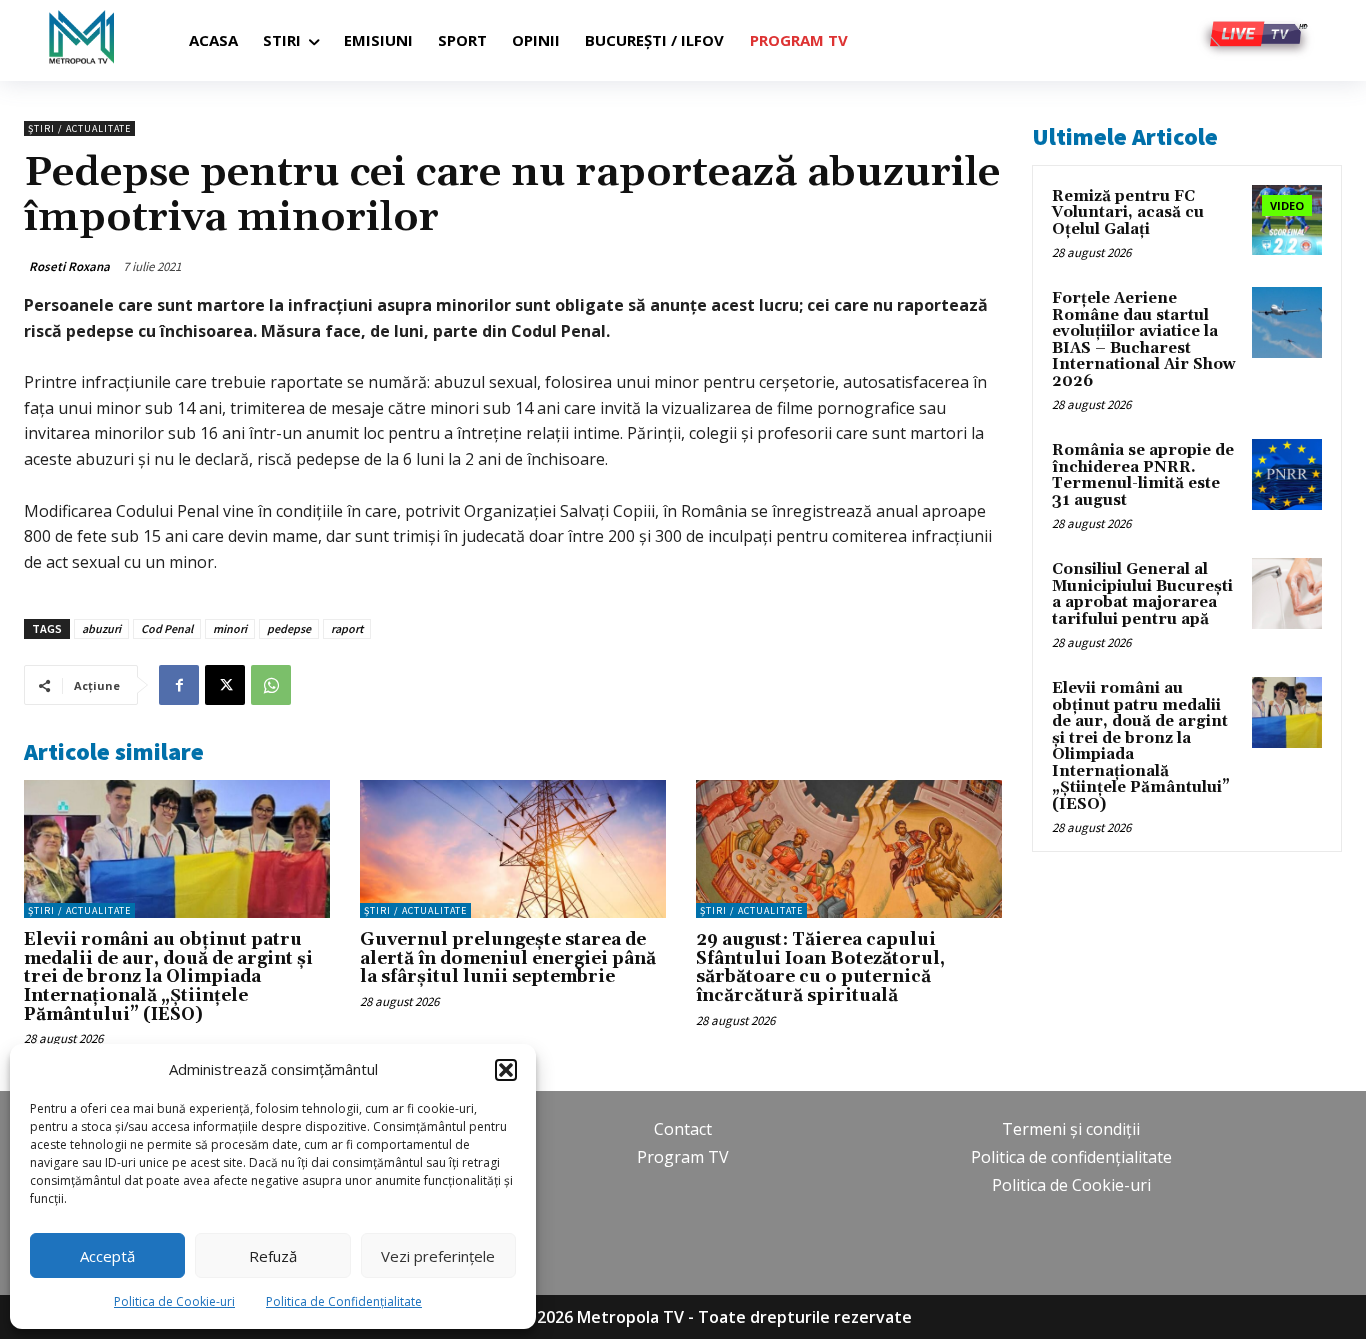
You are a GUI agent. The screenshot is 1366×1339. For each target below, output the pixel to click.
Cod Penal (167, 628)
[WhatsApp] (271, 685)
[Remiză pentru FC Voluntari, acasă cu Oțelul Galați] (1287, 220)
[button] (506, 1070)
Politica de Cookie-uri (174, 1301)
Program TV (683, 1157)
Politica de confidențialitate (1071, 1157)
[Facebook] (179, 685)
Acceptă (107, 1256)
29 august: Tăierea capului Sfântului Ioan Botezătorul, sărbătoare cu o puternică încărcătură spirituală (820, 968)
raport (347, 628)
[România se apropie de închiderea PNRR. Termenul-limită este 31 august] (1287, 474)
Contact (683, 1129)
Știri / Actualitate (79, 128)
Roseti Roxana (69, 266)
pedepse (289, 628)
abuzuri (101, 628)
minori (230, 628)
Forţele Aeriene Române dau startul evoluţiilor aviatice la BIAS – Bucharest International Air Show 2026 (1144, 340)
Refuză (273, 1256)
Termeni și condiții (1071, 1129)
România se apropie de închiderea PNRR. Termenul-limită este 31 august (1143, 475)
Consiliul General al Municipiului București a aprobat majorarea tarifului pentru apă (1142, 594)
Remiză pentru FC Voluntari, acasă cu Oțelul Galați (1128, 213)
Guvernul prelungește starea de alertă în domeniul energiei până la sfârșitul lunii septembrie (508, 958)
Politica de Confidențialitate (344, 1301)
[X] (225, 685)
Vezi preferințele (438, 1256)
